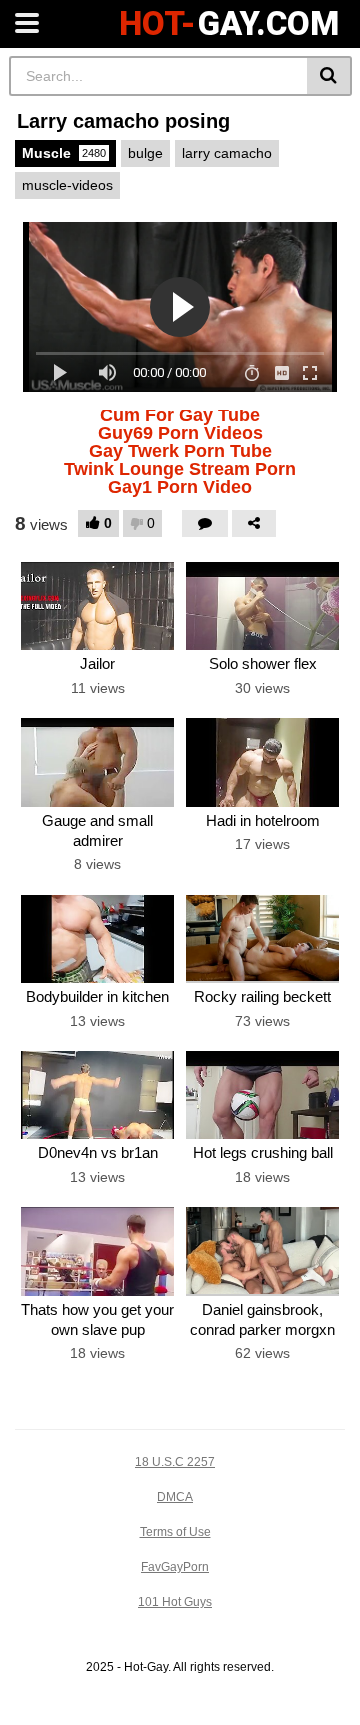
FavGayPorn (175, 1567)
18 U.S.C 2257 (175, 1462)
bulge (145, 153)
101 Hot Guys (175, 1602)
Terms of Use (175, 1532)
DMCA (175, 1497)
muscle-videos (67, 185)
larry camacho (227, 153)
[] (329, 76)
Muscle (64, 153)
